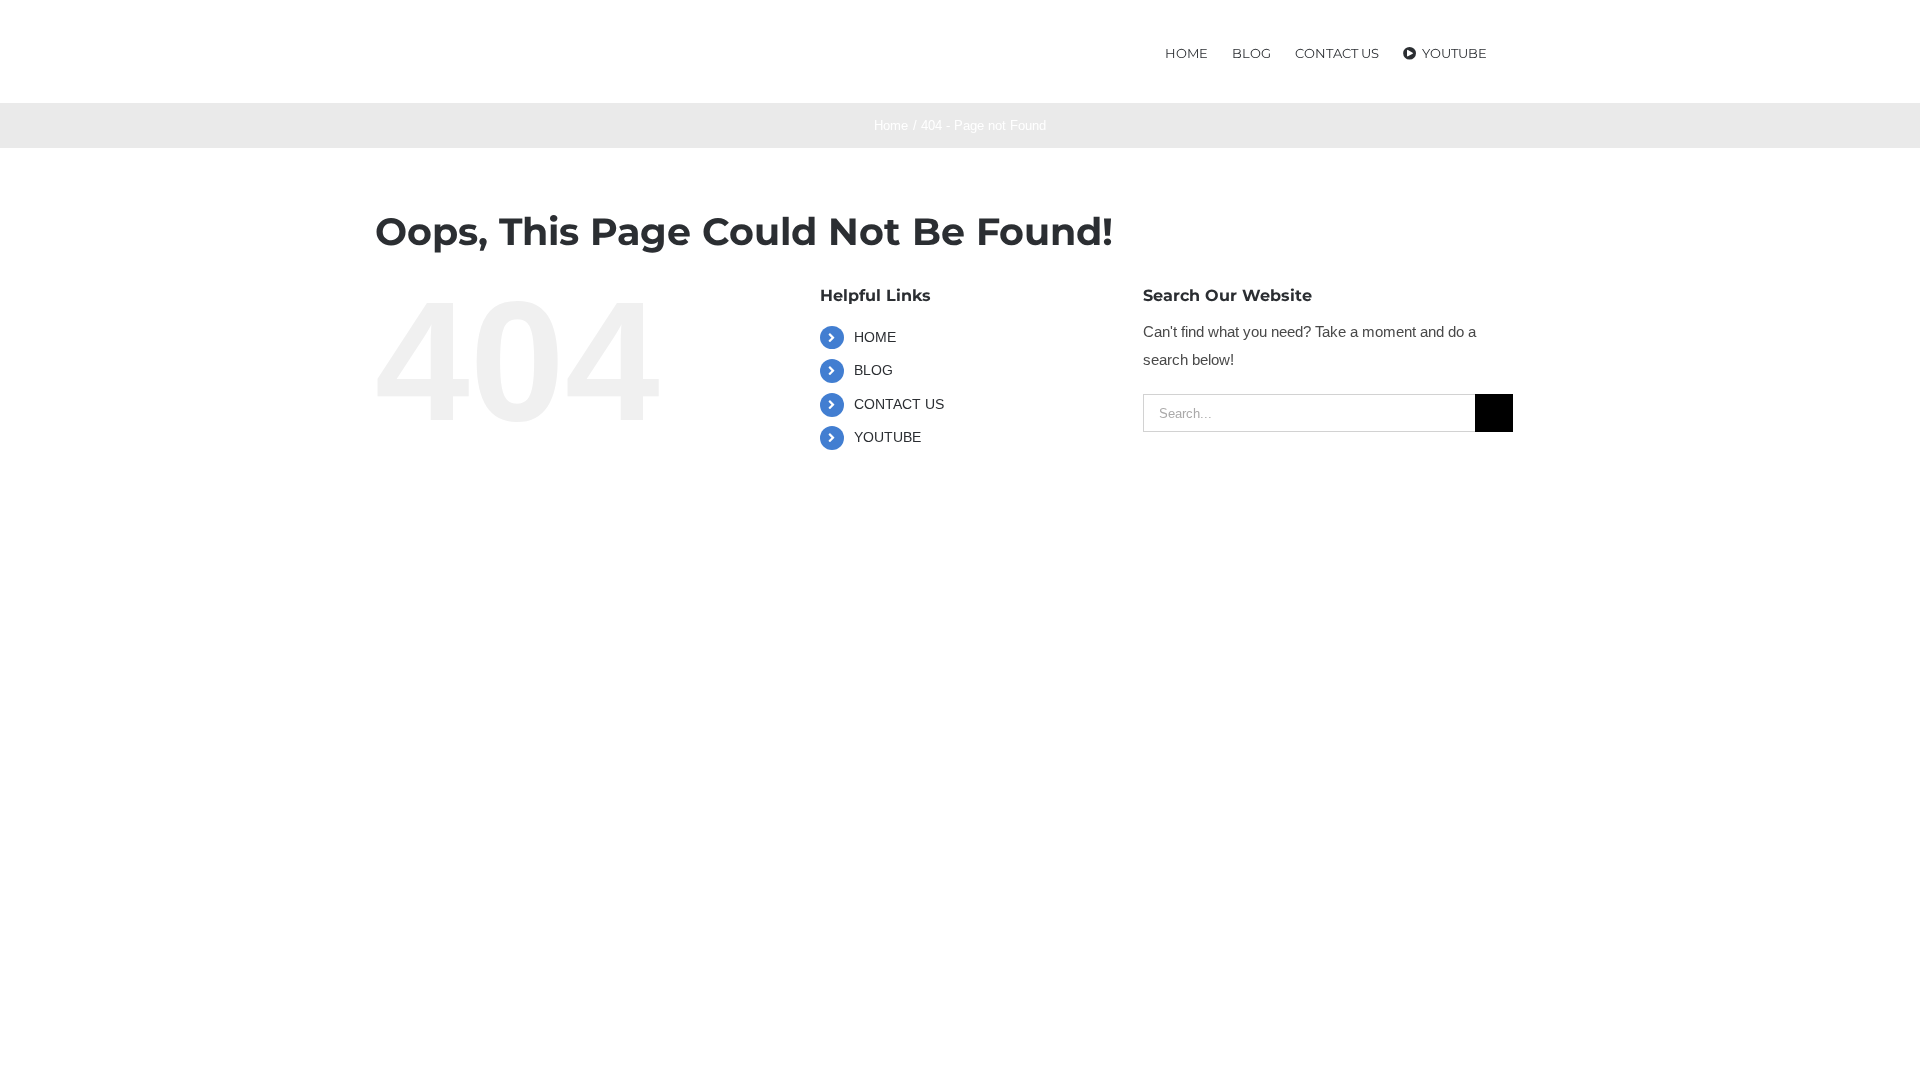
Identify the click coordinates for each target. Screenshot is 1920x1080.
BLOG (873, 370)
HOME (875, 337)
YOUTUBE (887, 437)
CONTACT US (899, 404)
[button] (1516, 51)
